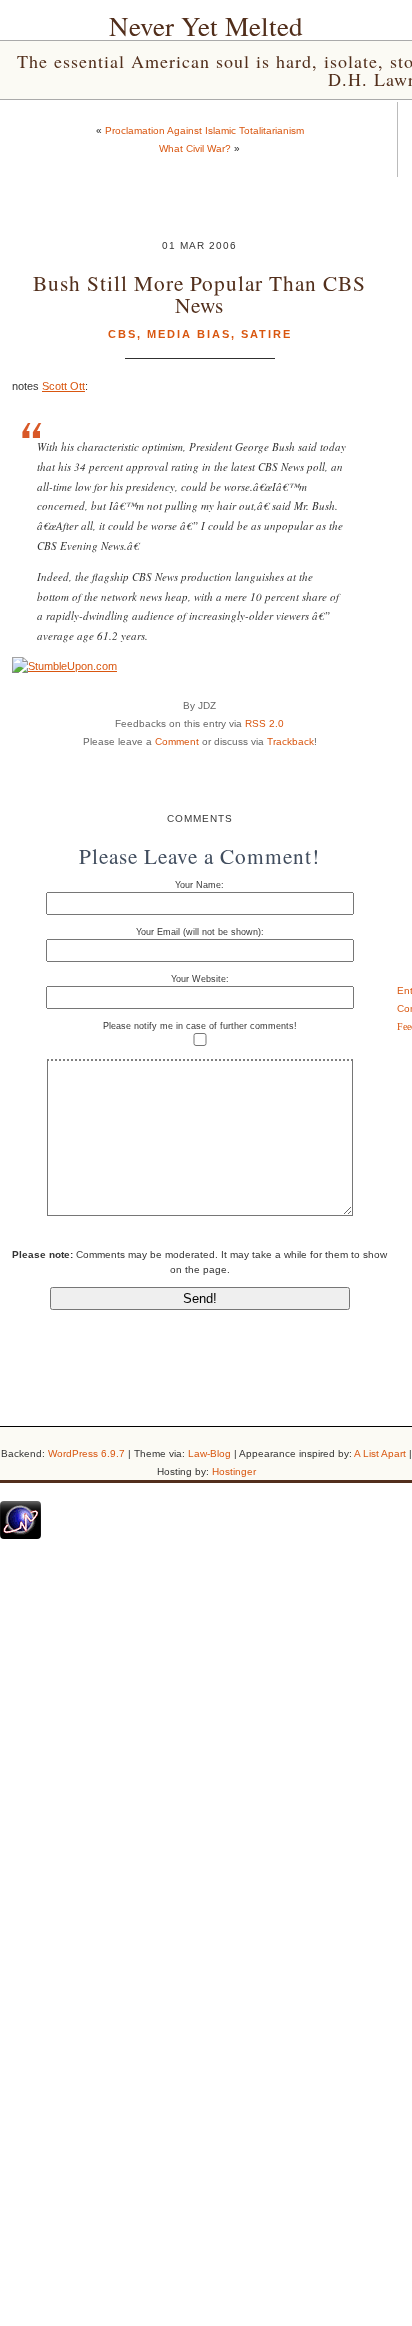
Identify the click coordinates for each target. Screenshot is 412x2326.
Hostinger (234, 1471)
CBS (122, 334)
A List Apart (380, 1453)
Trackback (290, 741)
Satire (266, 334)
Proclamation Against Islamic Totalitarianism (204, 130)
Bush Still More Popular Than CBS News (199, 293)
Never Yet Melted (206, 26)
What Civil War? (195, 148)
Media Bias (189, 334)
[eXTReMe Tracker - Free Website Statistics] (20, 1535)
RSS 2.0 (264, 723)
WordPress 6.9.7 (86, 1453)
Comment (177, 741)
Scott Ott (63, 386)
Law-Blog (209, 1453)
